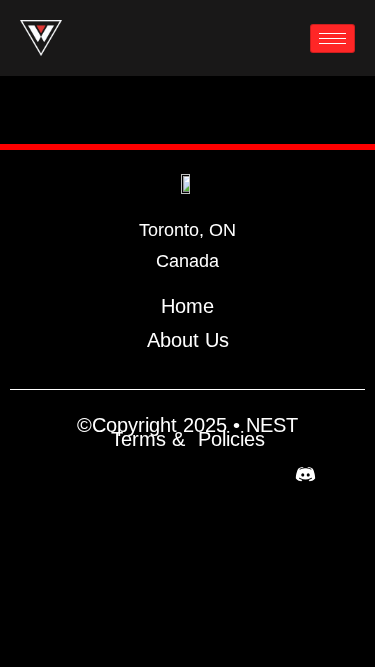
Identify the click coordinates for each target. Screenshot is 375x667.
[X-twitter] (117, 474)
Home (187, 306)
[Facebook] (70, 474)
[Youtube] (211, 474)
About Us (188, 340)
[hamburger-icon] (332, 38)
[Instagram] (164, 474)
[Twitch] (258, 474)
